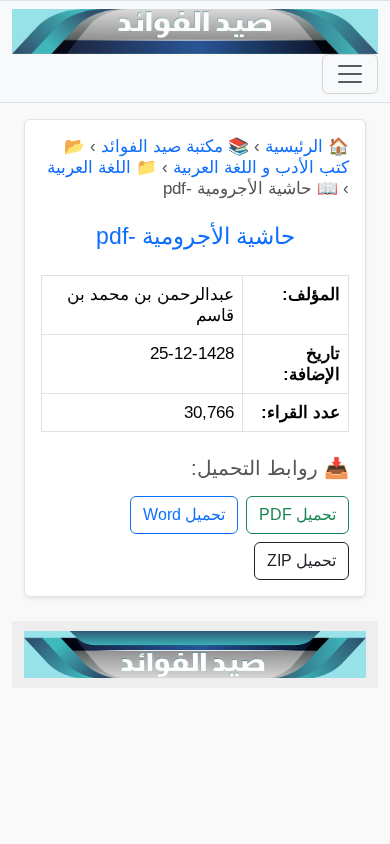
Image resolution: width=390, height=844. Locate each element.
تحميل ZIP (301, 560)
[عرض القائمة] (350, 74)
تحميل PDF (297, 514)
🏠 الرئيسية (307, 146)
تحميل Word (184, 514)
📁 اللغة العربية (102, 167)
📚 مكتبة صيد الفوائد (175, 146)
